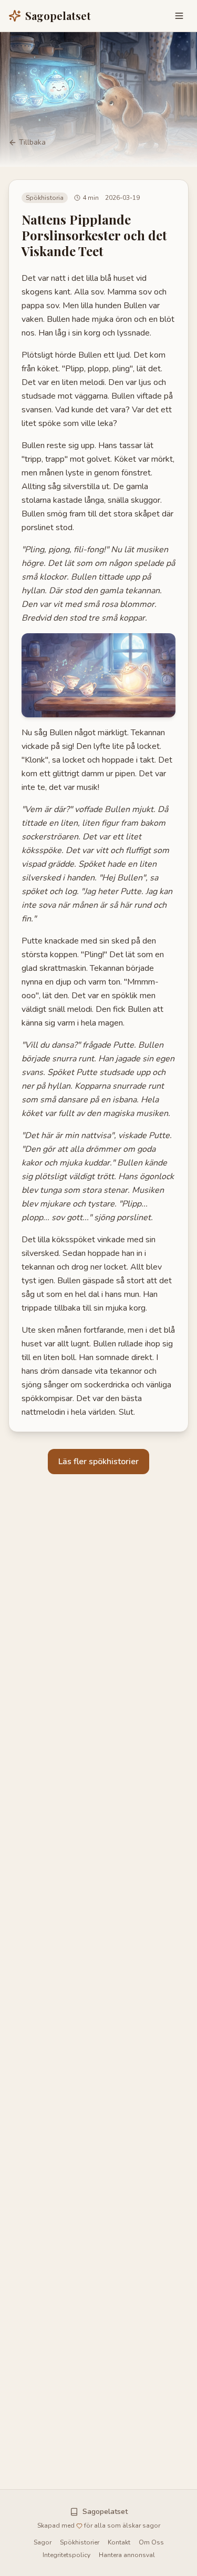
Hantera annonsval (127, 2555)
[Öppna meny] (179, 16)
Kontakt (119, 2542)
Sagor (43, 2542)
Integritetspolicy (66, 2555)
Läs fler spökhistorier (98, 1462)
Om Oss (151, 2542)
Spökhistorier (80, 2542)
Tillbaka (32, 142)
